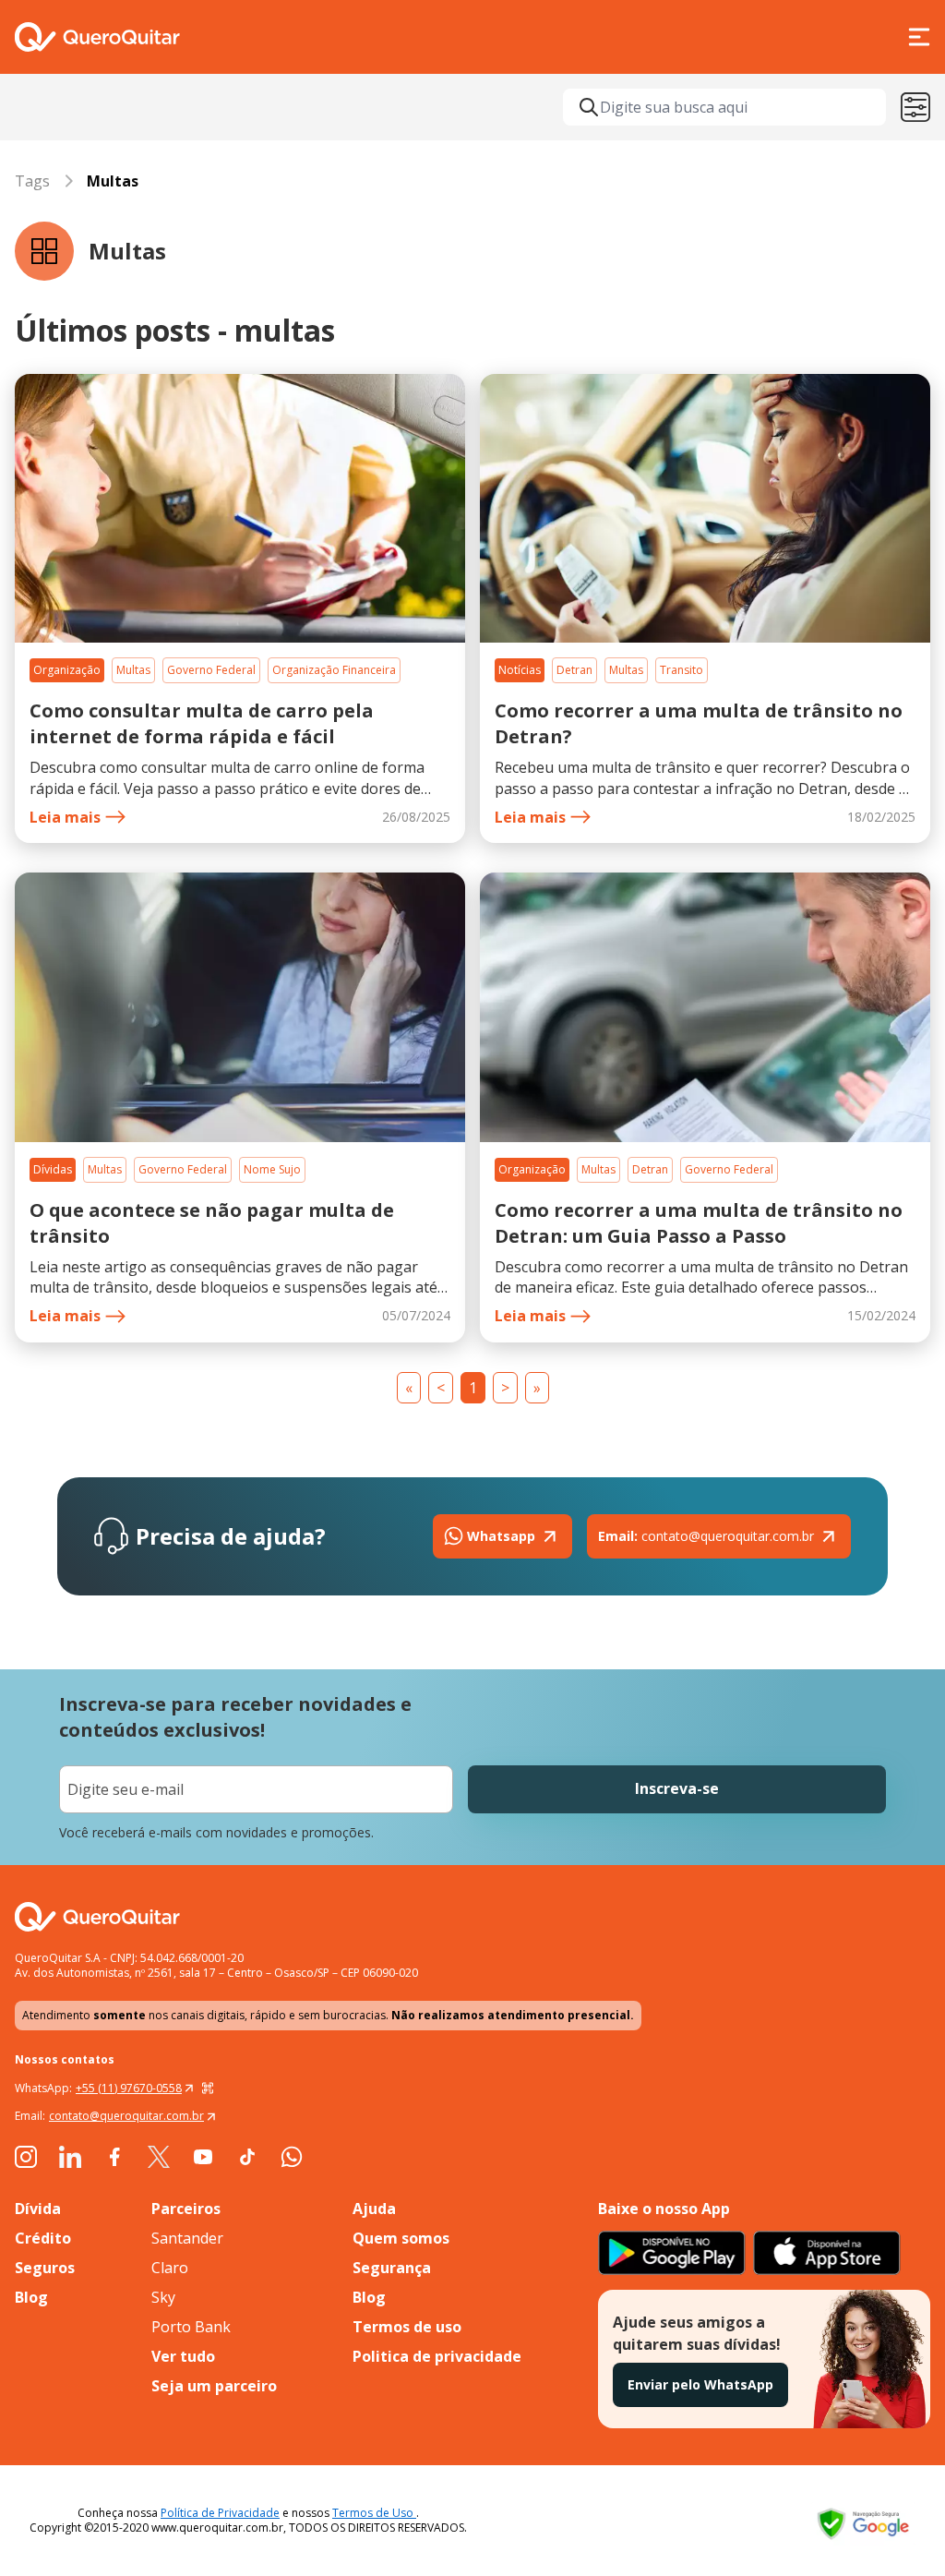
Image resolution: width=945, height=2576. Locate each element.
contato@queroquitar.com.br (706, 1536)
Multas (133, 670)
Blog (31, 2297)
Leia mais (65, 817)
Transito (682, 670)
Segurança (392, 2268)
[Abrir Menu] (919, 37)
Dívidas (53, 1169)
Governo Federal (211, 670)
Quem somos (401, 2238)
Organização (67, 670)
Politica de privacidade (437, 2356)
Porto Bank (191, 2327)
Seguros (45, 2268)
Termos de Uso (374, 2513)
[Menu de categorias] (915, 107)
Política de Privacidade (220, 2513)
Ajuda (374, 2209)
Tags (32, 181)
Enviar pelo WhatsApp (700, 2384)
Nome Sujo (272, 1169)
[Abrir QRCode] (208, 2088)
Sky (163, 2297)
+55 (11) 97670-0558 (129, 2088)
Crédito (43, 2238)
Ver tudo (183, 2356)
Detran (574, 670)
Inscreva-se (677, 1788)
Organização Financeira (334, 670)
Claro (170, 2268)
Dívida (38, 2209)
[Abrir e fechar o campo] (589, 107)
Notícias (520, 670)
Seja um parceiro (214, 2386)
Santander (187, 2238)
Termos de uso (407, 2327)
